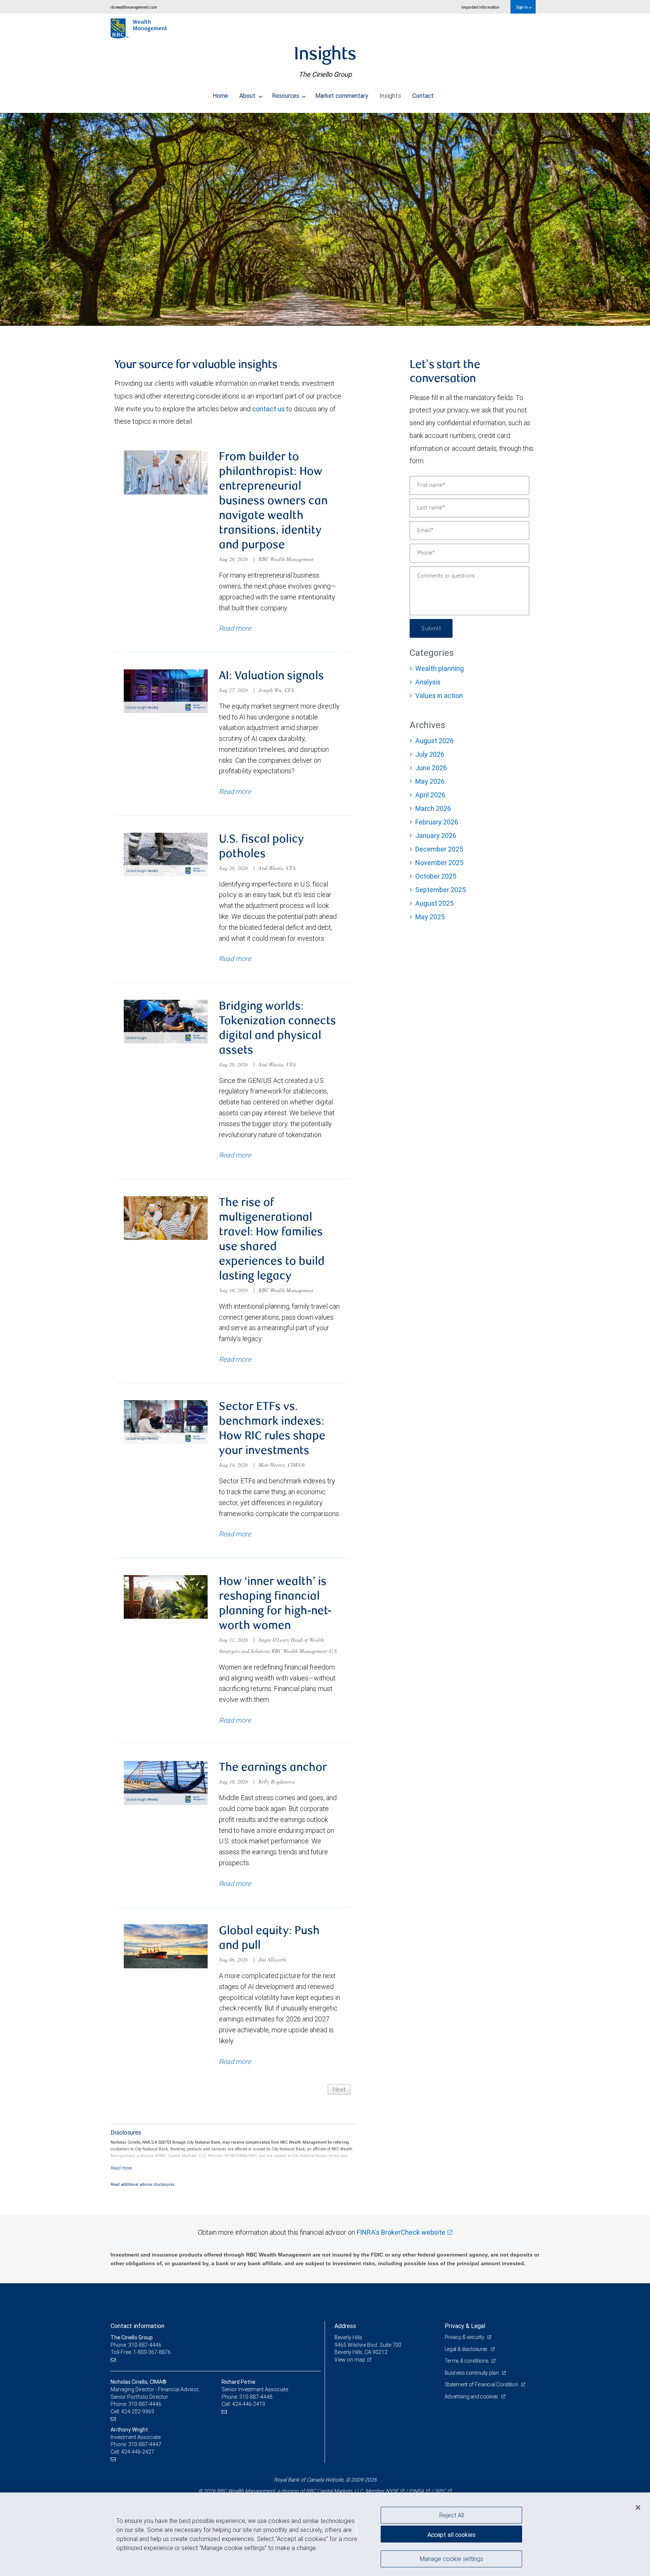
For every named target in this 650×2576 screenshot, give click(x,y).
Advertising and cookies (472, 2397)
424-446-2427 (138, 2452)
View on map (350, 2360)
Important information (481, 7)
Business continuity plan (472, 2373)
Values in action (439, 696)
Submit (431, 628)
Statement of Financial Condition (482, 2384)
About (248, 96)
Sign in (522, 7)
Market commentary (342, 96)
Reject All (452, 2515)
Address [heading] (345, 2326)
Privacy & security (465, 2337)
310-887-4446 (145, 2404)
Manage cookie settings (452, 2558)
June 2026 (431, 768)
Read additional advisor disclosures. (143, 2184)
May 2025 (430, 917)
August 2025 (434, 903)
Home (220, 96)
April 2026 (430, 795)
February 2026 (437, 822)
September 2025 (440, 890)
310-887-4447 (145, 2444)
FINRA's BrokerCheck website (401, 2232)
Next (339, 2089)
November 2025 (439, 863)
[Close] (638, 2508)
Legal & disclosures (467, 2349)
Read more (235, 628)
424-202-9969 (138, 2412)
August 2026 (434, 741)
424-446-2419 (249, 2404)
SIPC (440, 2491)
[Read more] (121, 2168)
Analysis (428, 682)
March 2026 (433, 808)
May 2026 (430, 781)
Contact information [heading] (137, 2326)
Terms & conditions (467, 2361)
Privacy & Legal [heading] (465, 2326)
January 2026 (436, 836)
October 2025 (436, 876)
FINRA (416, 2491)
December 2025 (439, 849)
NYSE (392, 2491)
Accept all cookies (451, 2535)
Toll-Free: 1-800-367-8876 (141, 2352)
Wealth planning (440, 668)
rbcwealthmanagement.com (134, 7)
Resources (286, 96)
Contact (423, 96)
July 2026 (430, 754)
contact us (268, 409)
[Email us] (114, 2360)
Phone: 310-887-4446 (136, 2345)
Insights (390, 96)
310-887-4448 (256, 2397)
